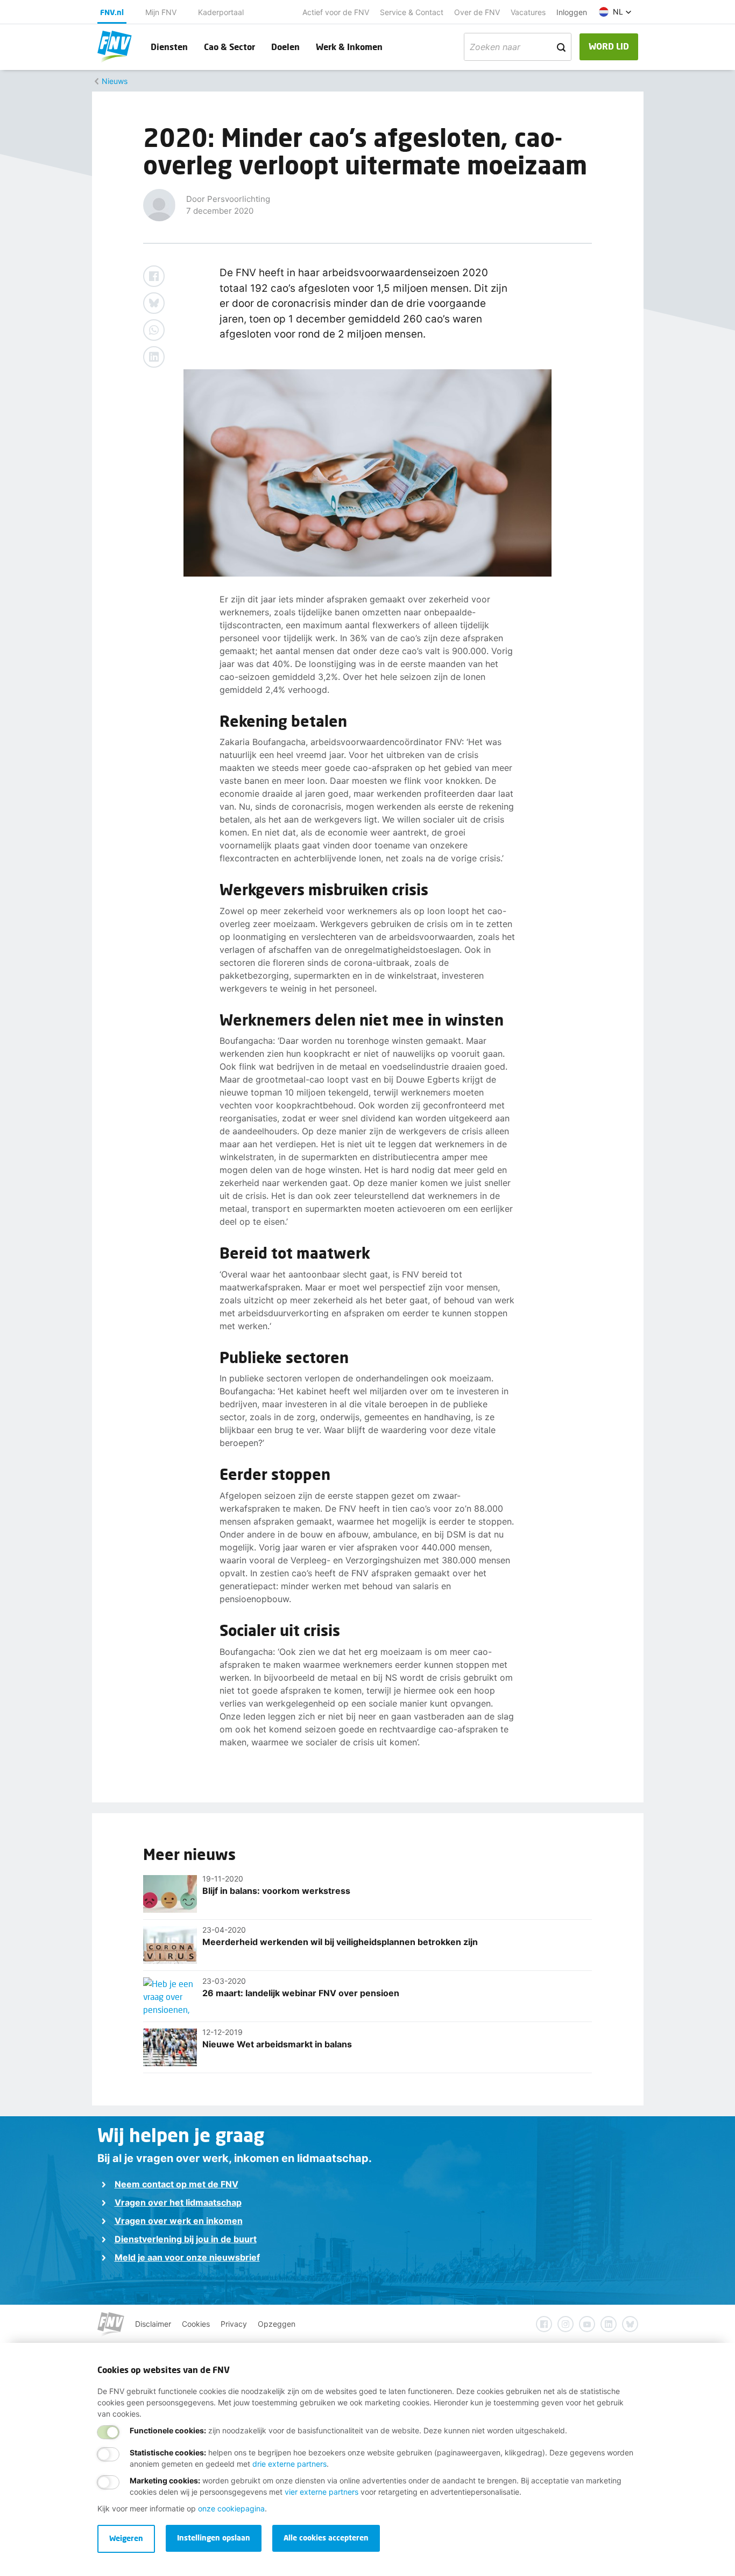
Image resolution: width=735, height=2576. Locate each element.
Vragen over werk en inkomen (179, 2221)
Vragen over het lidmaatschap (178, 2202)
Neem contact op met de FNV (176, 2184)
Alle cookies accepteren (326, 2538)
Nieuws (115, 81)
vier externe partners (321, 2492)
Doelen (285, 47)
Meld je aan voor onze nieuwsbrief (187, 2257)
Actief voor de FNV (336, 12)
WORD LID (609, 46)
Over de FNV (477, 12)
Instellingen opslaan (214, 2538)
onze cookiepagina (231, 2508)
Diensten (169, 47)
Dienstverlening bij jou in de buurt (186, 2239)
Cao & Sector (229, 47)
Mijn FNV (161, 12)
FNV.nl (112, 12)
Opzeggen (277, 2324)
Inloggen (572, 12)
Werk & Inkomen (349, 47)
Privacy (234, 2324)
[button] (615, 12)
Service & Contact (412, 12)
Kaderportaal (221, 12)
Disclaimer (153, 2324)
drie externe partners (289, 2464)
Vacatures (528, 12)
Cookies (196, 2324)
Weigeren (126, 2538)
